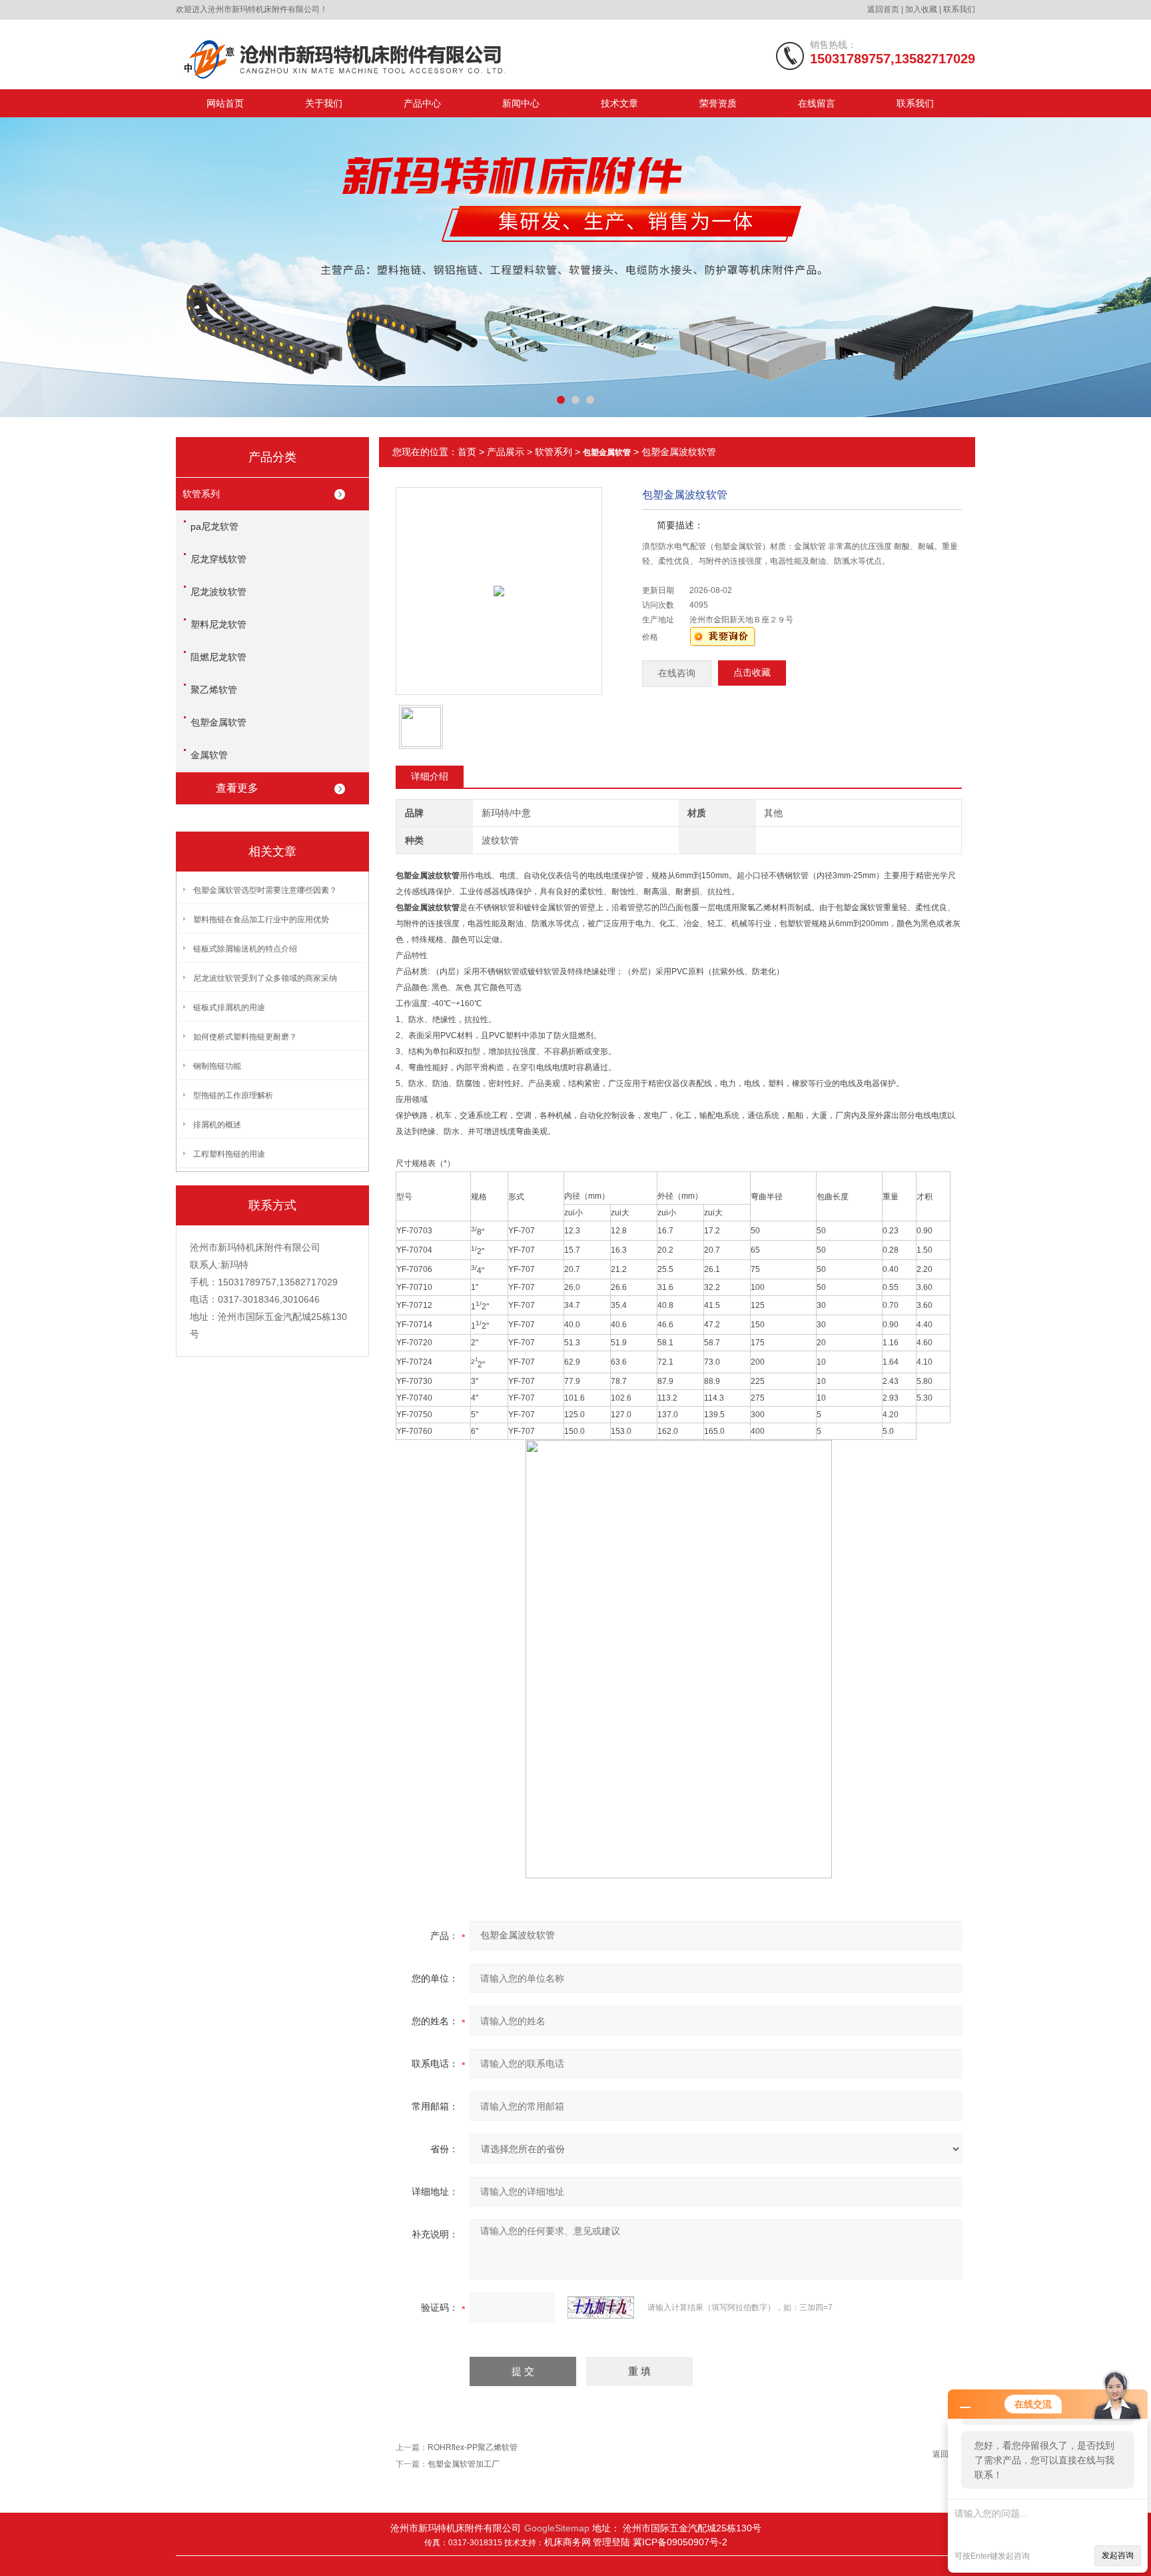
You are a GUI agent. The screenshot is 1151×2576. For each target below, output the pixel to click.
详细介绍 (430, 776)
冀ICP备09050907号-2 (680, 2542)
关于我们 (324, 103)
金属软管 (209, 755)
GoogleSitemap (557, 2528)
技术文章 (619, 103)
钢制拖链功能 (217, 1066)
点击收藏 (752, 673)
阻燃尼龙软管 (218, 657)
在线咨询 (677, 673)
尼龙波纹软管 (218, 592)
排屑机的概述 (217, 1125)
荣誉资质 (718, 103)
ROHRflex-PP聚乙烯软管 (473, 2447)
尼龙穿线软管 (218, 559)
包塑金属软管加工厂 (464, 2464)
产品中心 (422, 103)
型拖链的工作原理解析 (233, 1095)
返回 (941, 2454)
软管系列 (201, 494)
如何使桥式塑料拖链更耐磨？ (245, 1037)
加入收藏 (921, 9)
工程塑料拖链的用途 (229, 1154)
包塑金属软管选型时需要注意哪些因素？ (265, 890)
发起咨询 (1118, 2555)
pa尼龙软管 (214, 526)
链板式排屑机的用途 (229, 1007)
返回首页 (883, 9)
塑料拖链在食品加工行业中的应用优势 (261, 920)
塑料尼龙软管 (218, 624)
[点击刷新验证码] (601, 2307)
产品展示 (506, 452)
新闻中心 (521, 103)
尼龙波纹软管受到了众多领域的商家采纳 (265, 978)
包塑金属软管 (218, 722)
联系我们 (959, 9)
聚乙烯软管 (214, 690)
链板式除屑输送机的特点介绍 (245, 949)
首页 (467, 452)
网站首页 (225, 103)
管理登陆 (613, 2542)
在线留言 (817, 103)
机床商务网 (568, 2542)
